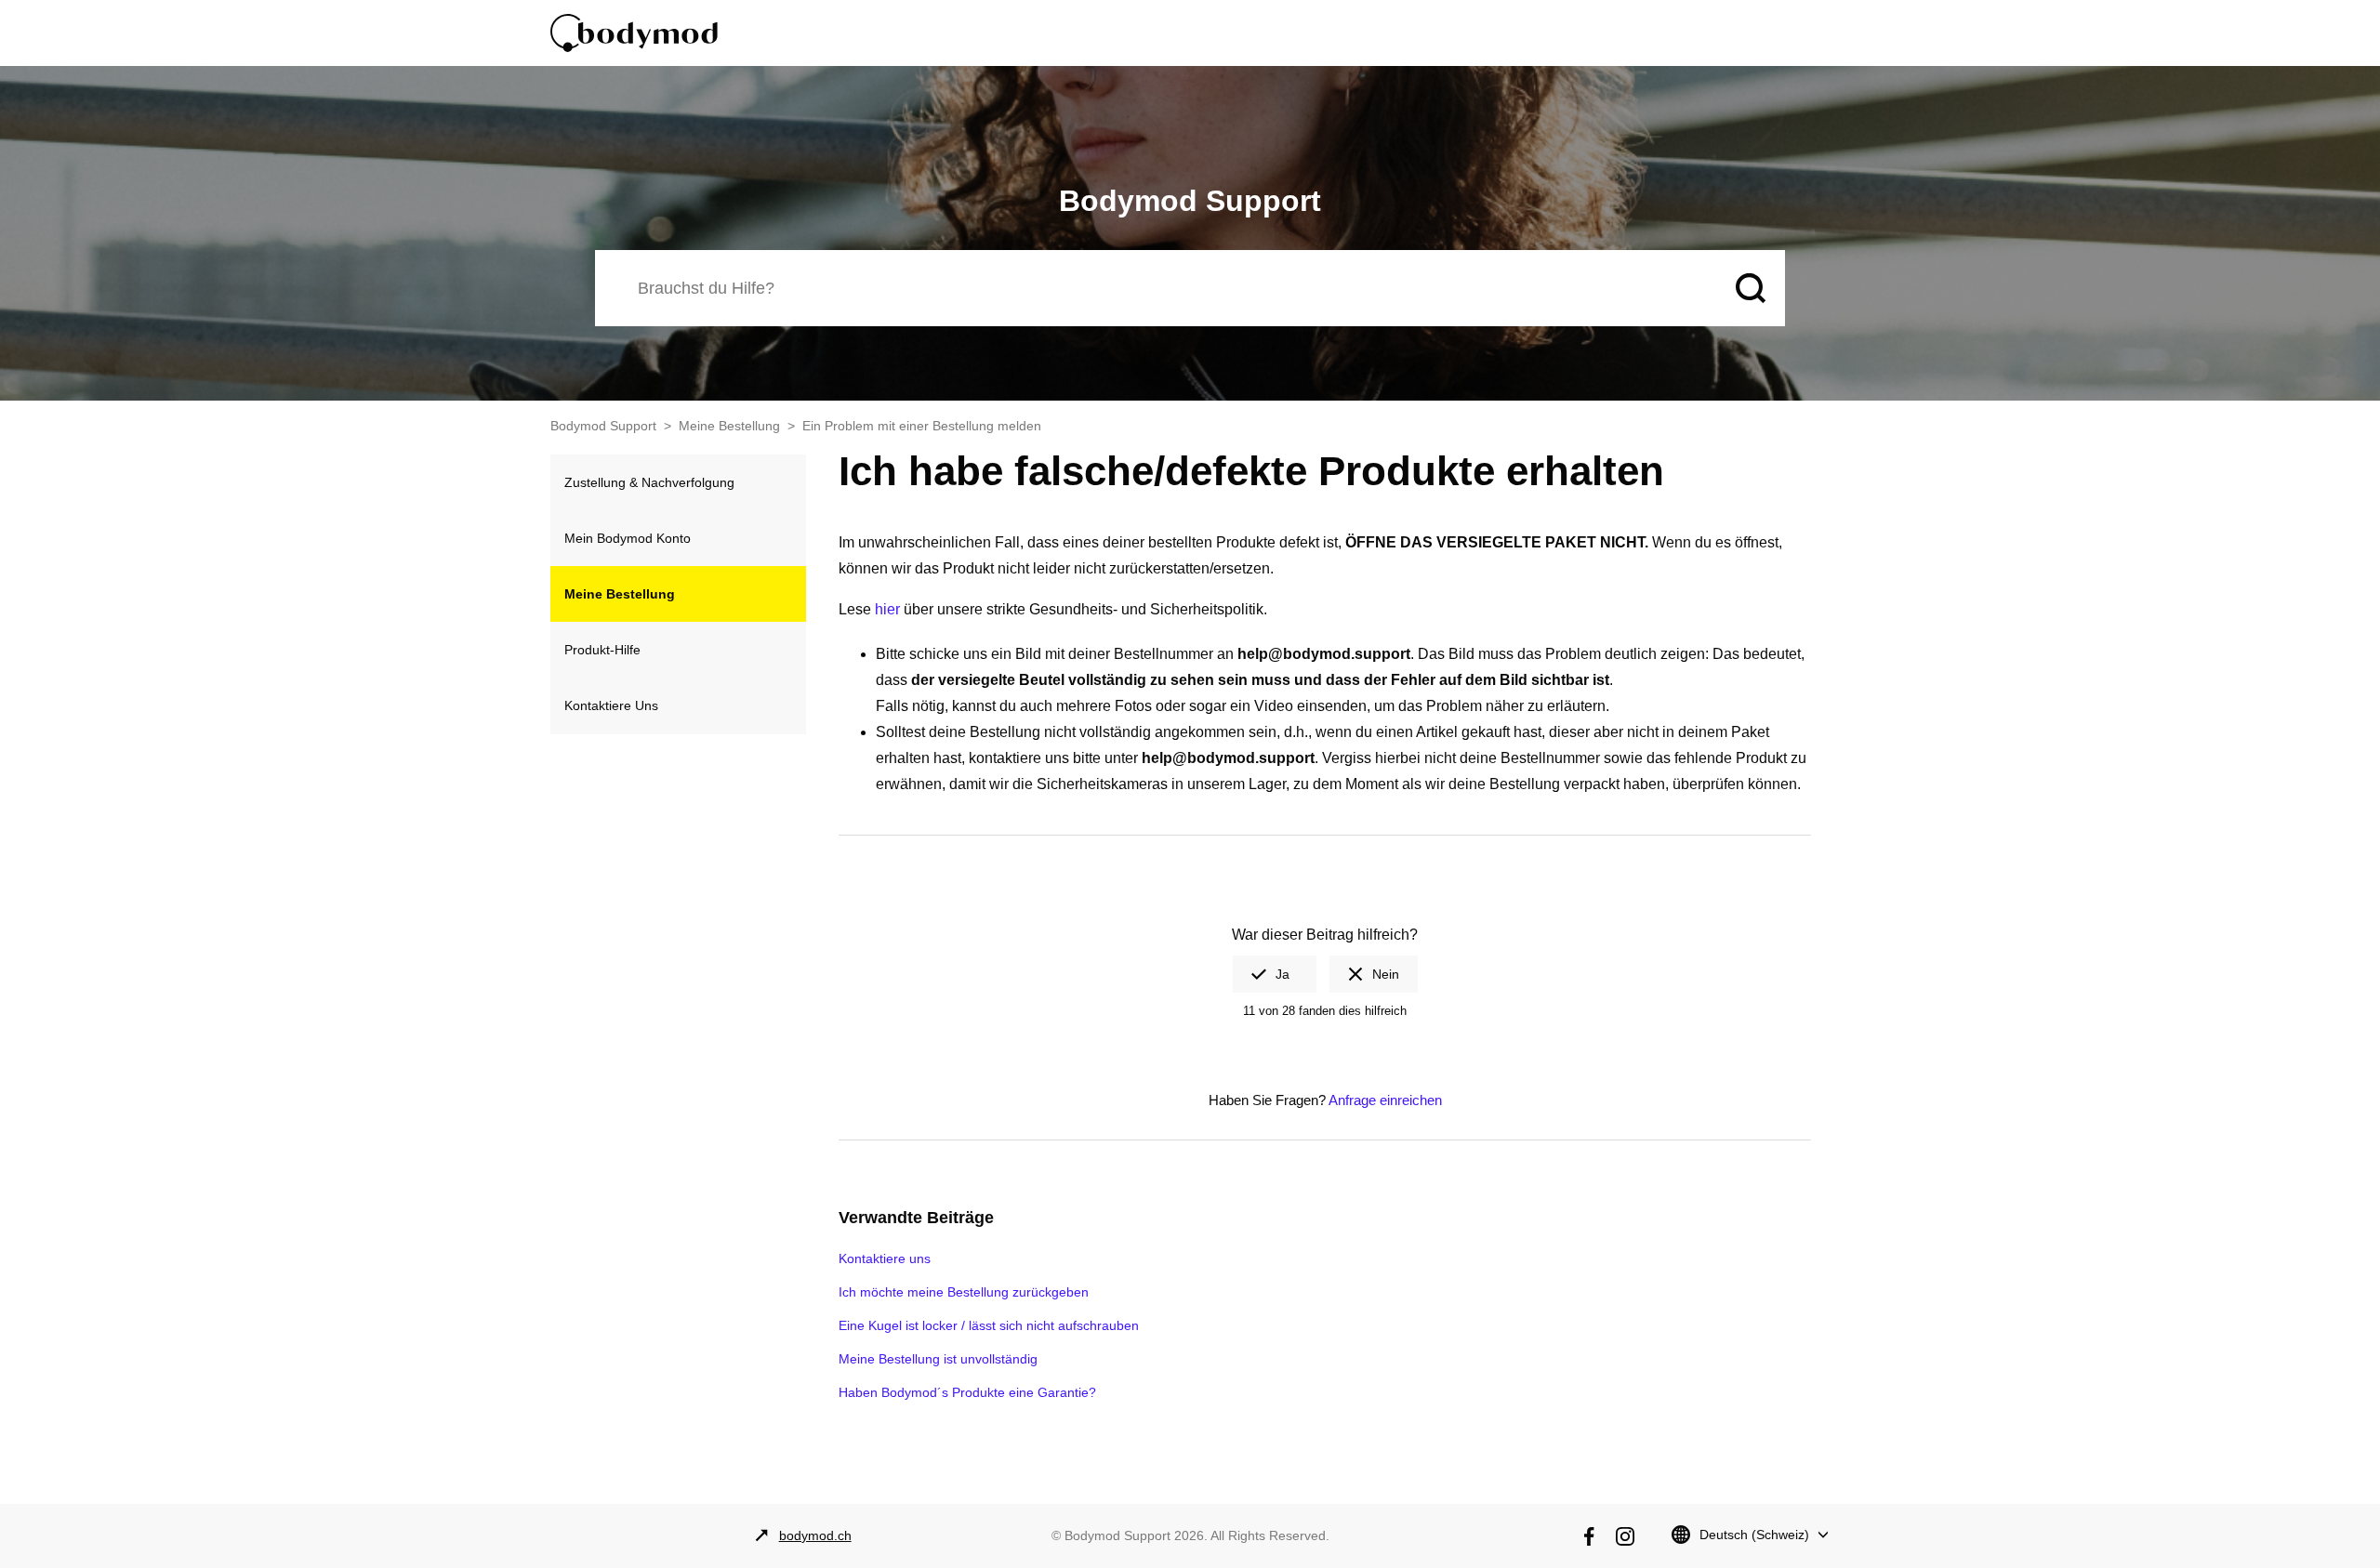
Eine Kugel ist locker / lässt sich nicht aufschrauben (989, 1325)
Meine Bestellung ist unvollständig (938, 1359)
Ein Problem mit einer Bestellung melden (922, 426)
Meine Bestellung (729, 426)
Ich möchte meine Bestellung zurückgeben (964, 1292)
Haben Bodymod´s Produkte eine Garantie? (967, 1392)
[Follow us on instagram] (1625, 1536)
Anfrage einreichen (1385, 1100)
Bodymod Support (603, 426)
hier (887, 609)
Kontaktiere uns (885, 1258)
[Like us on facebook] (1589, 1536)
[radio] (1275, 974)
